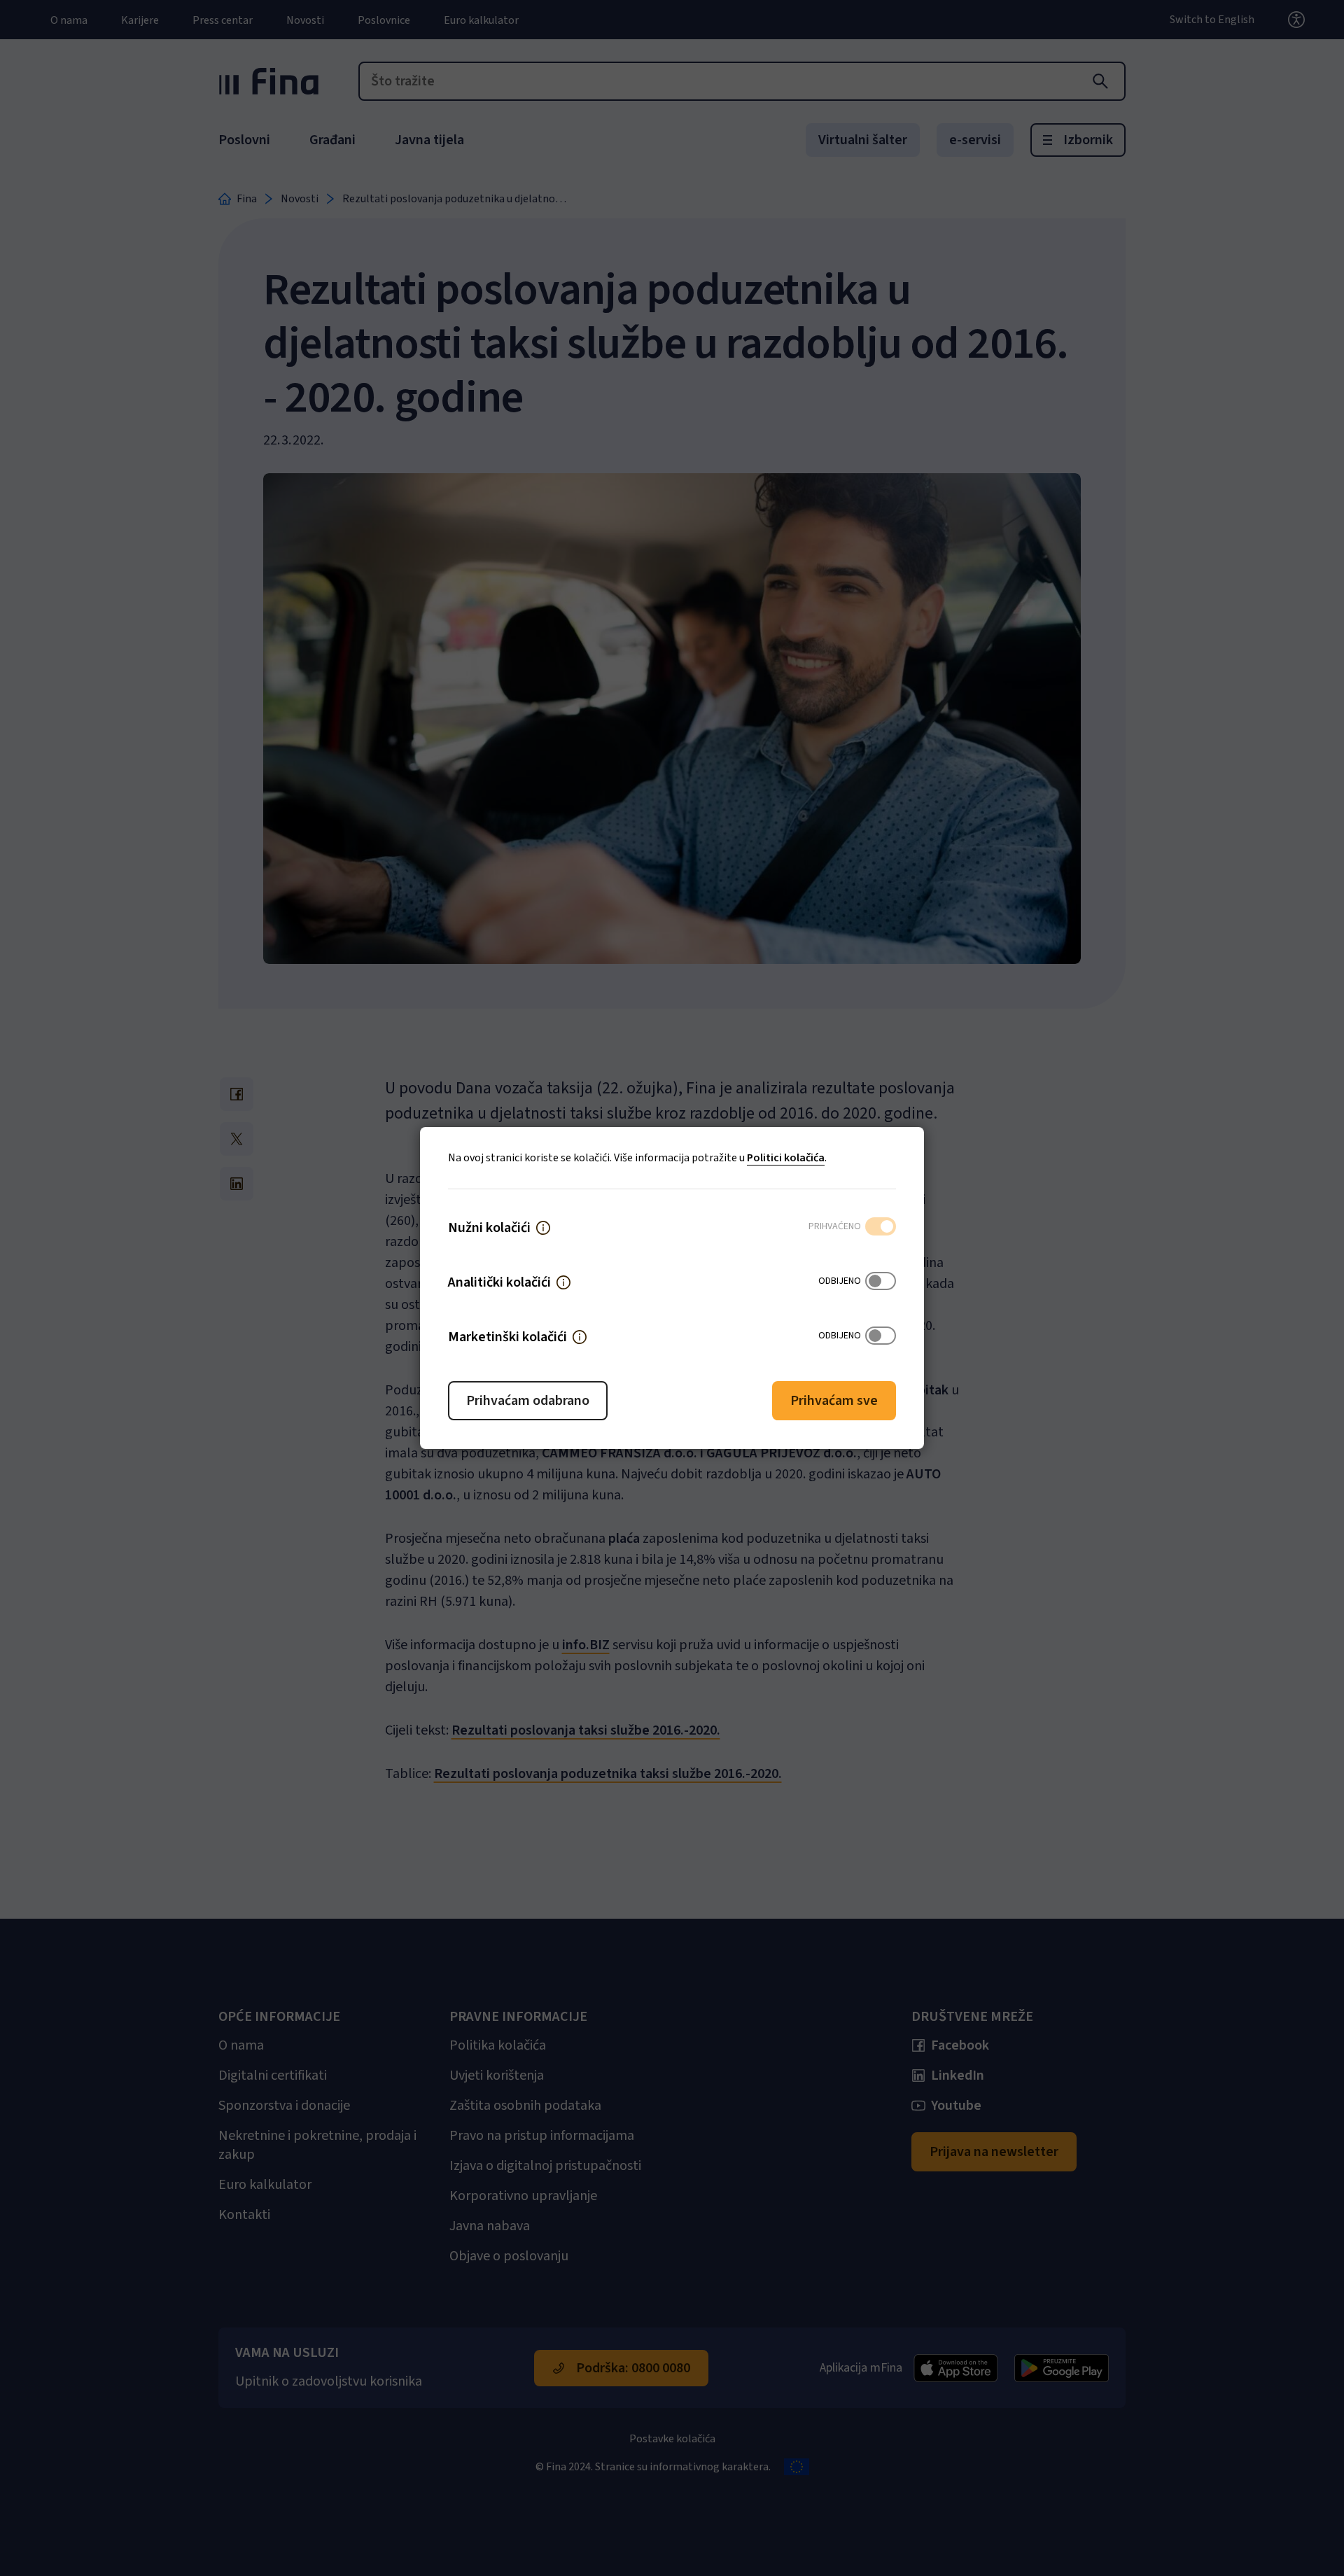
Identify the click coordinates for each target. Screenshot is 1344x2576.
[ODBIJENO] (881, 1282)
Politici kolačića (786, 1158)
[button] (543, 1228)
